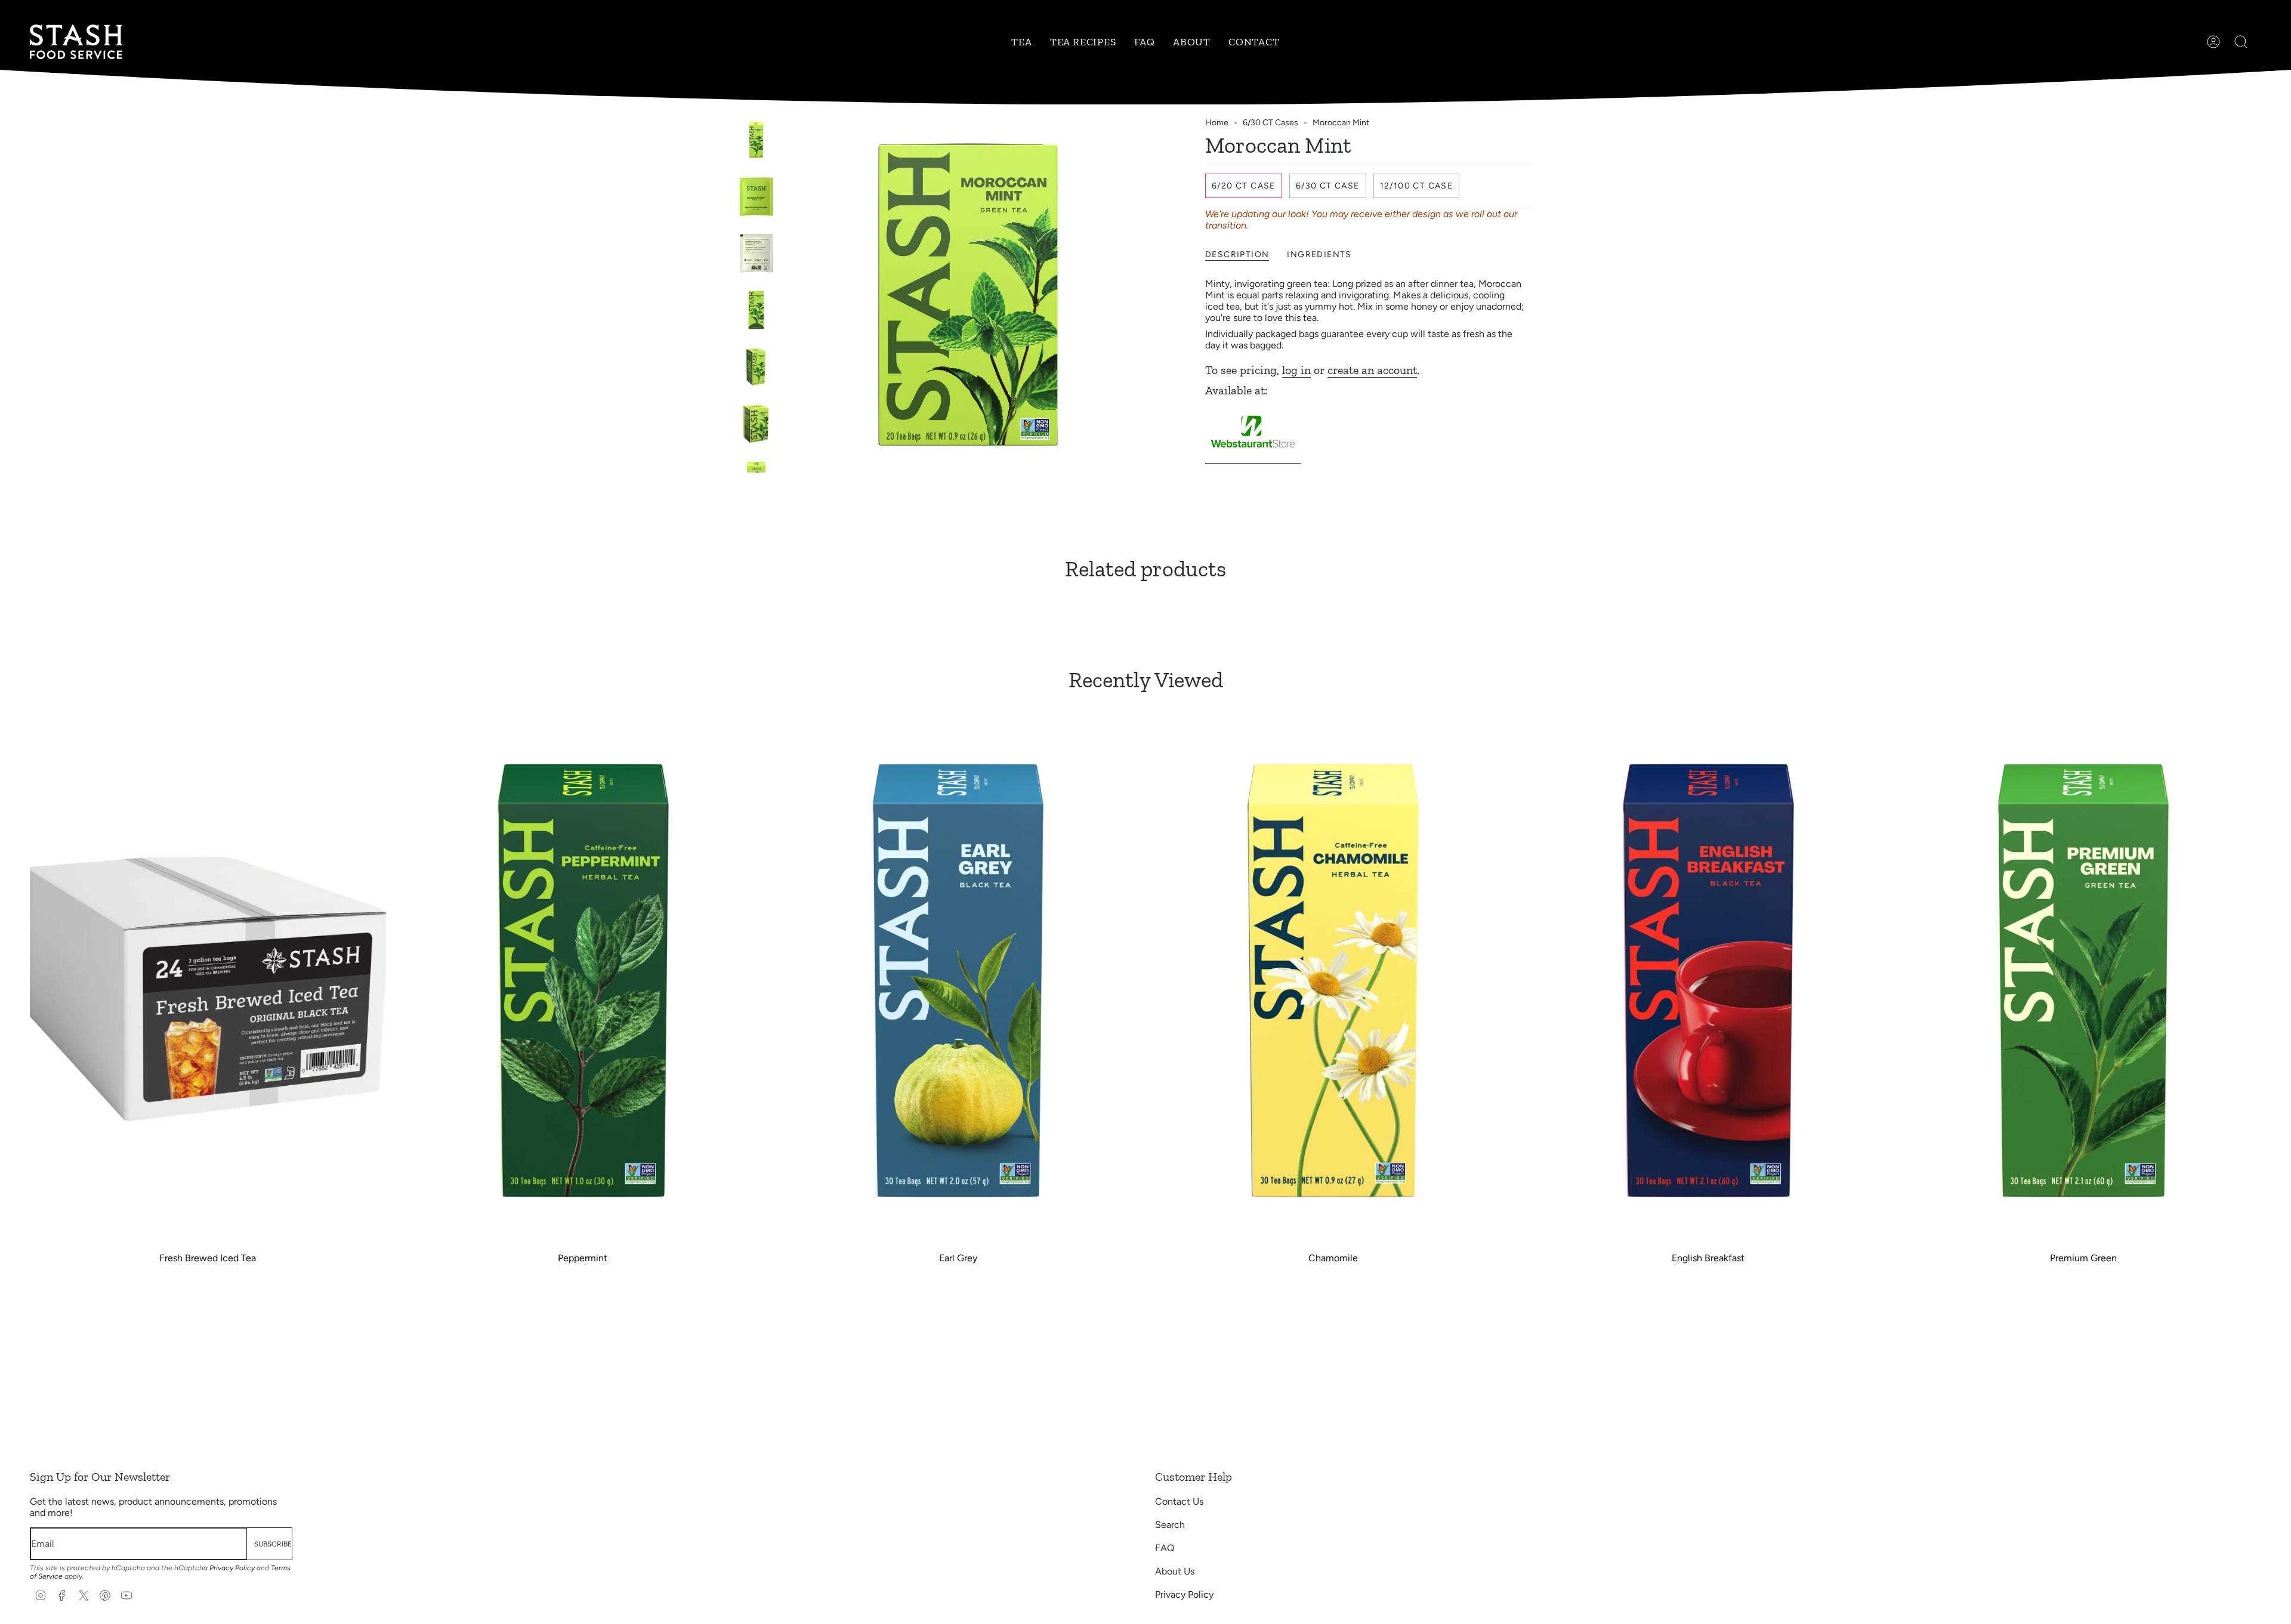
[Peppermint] (583, 979)
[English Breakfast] (1708, 979)
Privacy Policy (232, 1568)
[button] (1021, 42)
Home (1217, 123)
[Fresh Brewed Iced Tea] (208, 979)
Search (1170, 1525)
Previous (791, 295)
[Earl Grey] (958, 979)
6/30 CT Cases (1270, 123)
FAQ (1165, 1548)
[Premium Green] (2083, 979)
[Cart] (2261, 42)
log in (1296, 370)
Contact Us (1179, 1501)
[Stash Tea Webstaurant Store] (1253, 458)
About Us (1175, 1571)
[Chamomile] (1333, 979)
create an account (1372, 370)
